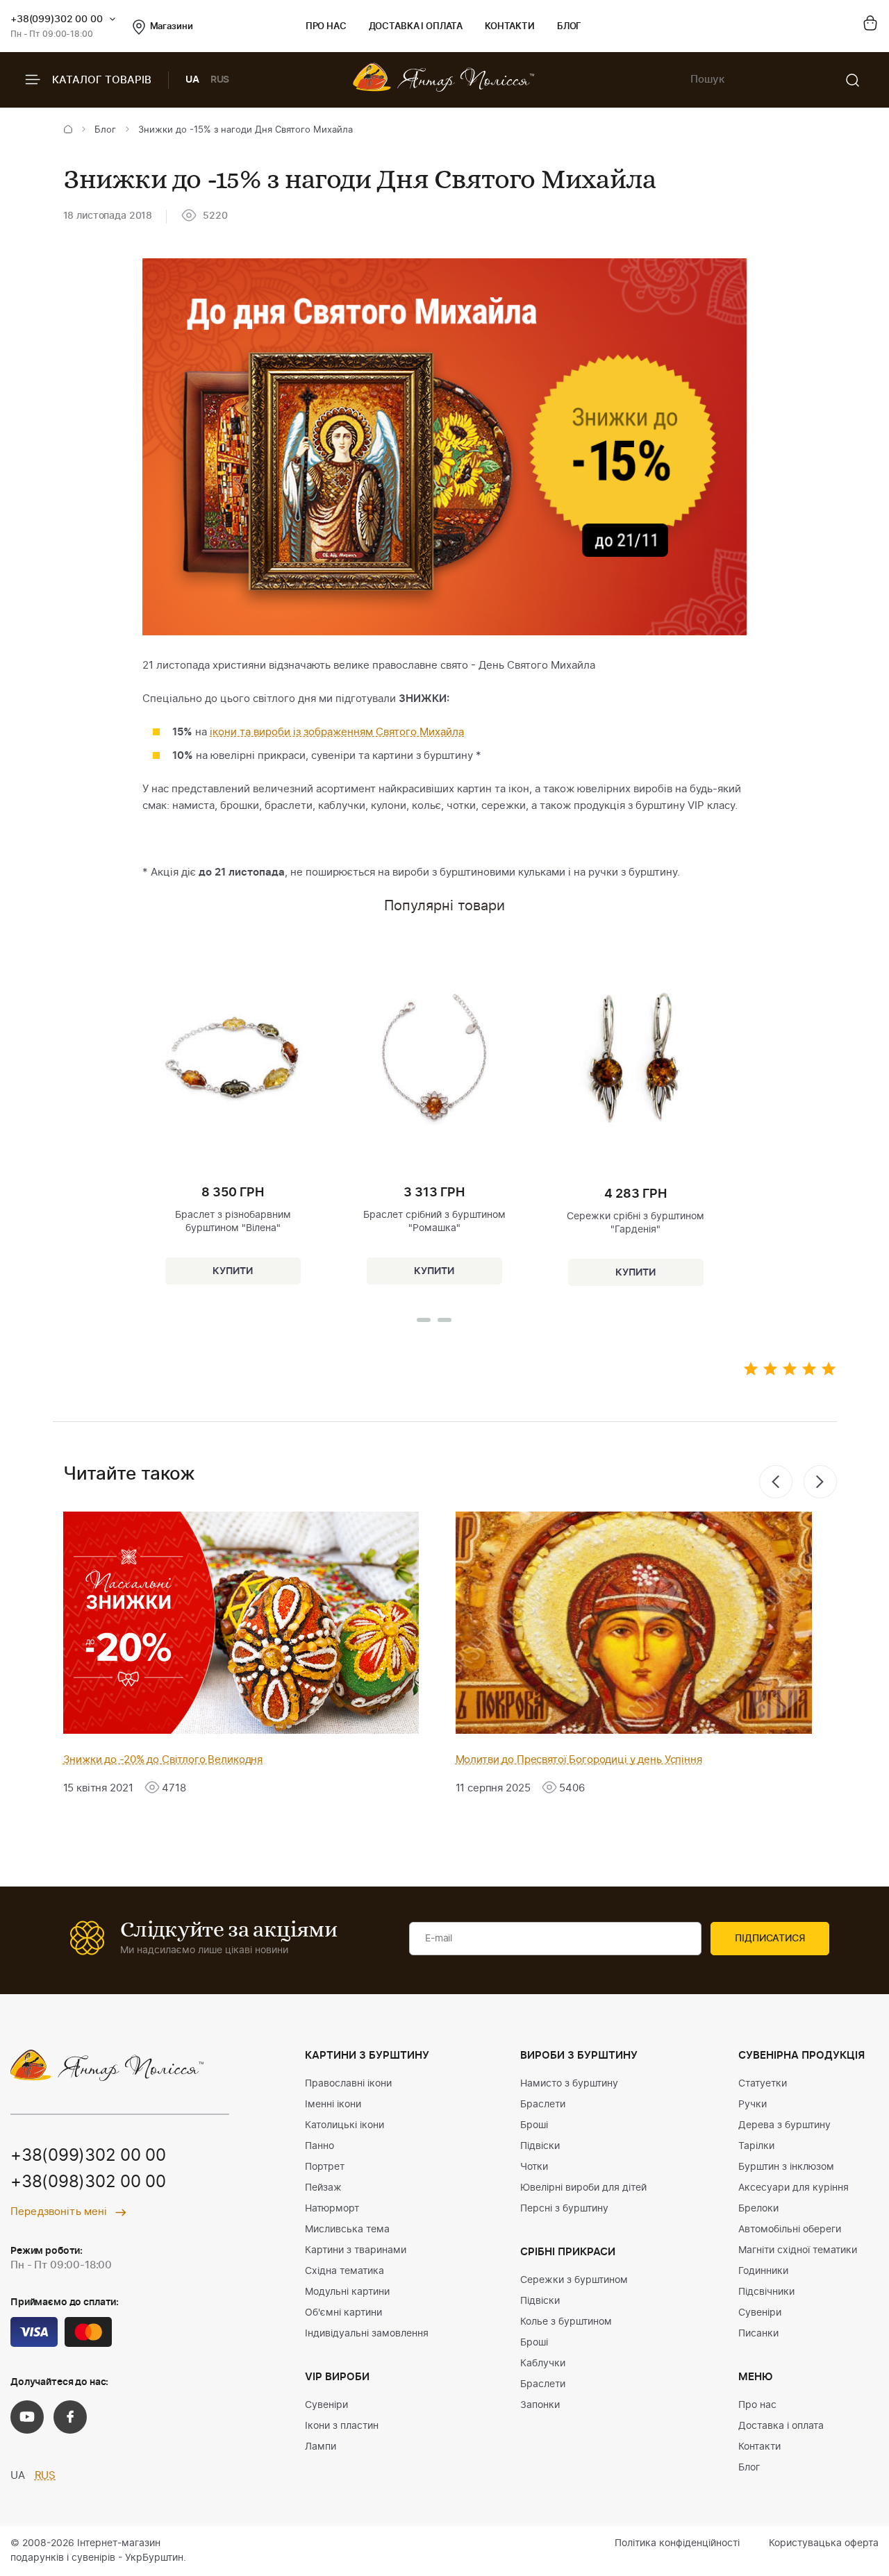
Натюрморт (332, 2209)
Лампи (321, 2447)
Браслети (543, 2105)
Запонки (540, 2405)
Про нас (326, 27)
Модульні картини (347, 2292)
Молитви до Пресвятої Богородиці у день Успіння (579, 1760)
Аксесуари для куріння (794, 2188)
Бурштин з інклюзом (786, 2167)
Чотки (534, 2167)
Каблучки (543, 2364)
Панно (319, 2146)
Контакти (510, 27)
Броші (534, 2125)
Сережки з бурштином (574, 2280)
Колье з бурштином (566, 2322)
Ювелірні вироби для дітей (583, 2188)
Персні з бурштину (564, 2209)
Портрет (325, 2167)
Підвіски (540, 2146)
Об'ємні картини (343, 2313)
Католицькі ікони (344, 2125)
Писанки (758, 2334)
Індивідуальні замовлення (367, 2334)
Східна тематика (344, 2271)
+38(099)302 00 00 (57, 19)
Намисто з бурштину (569, 2084)
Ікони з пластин (342, 2426)
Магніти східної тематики (798, 2250)
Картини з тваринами (356, 2250)
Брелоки (758, 2209)
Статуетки (763, 2084)
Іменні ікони (333, 2105)
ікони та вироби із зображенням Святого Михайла (337, 732)
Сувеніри (326, 2405)
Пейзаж (323, 2188)
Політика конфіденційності (677, 2543)
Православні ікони (348, 2084)
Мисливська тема (347, 2230)
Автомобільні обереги (790, 2230)
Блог (569, 27)
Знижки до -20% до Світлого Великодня (163, 1760)
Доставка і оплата (416, 27)
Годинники (763, 2271)
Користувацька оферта (824, 2543)
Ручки (753, 2105)
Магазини (172, 27)
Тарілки (756, 2146)
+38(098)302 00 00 (88, 2182)
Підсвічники (766, 2292)
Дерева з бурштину (784, 2125)
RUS (220, 80)
